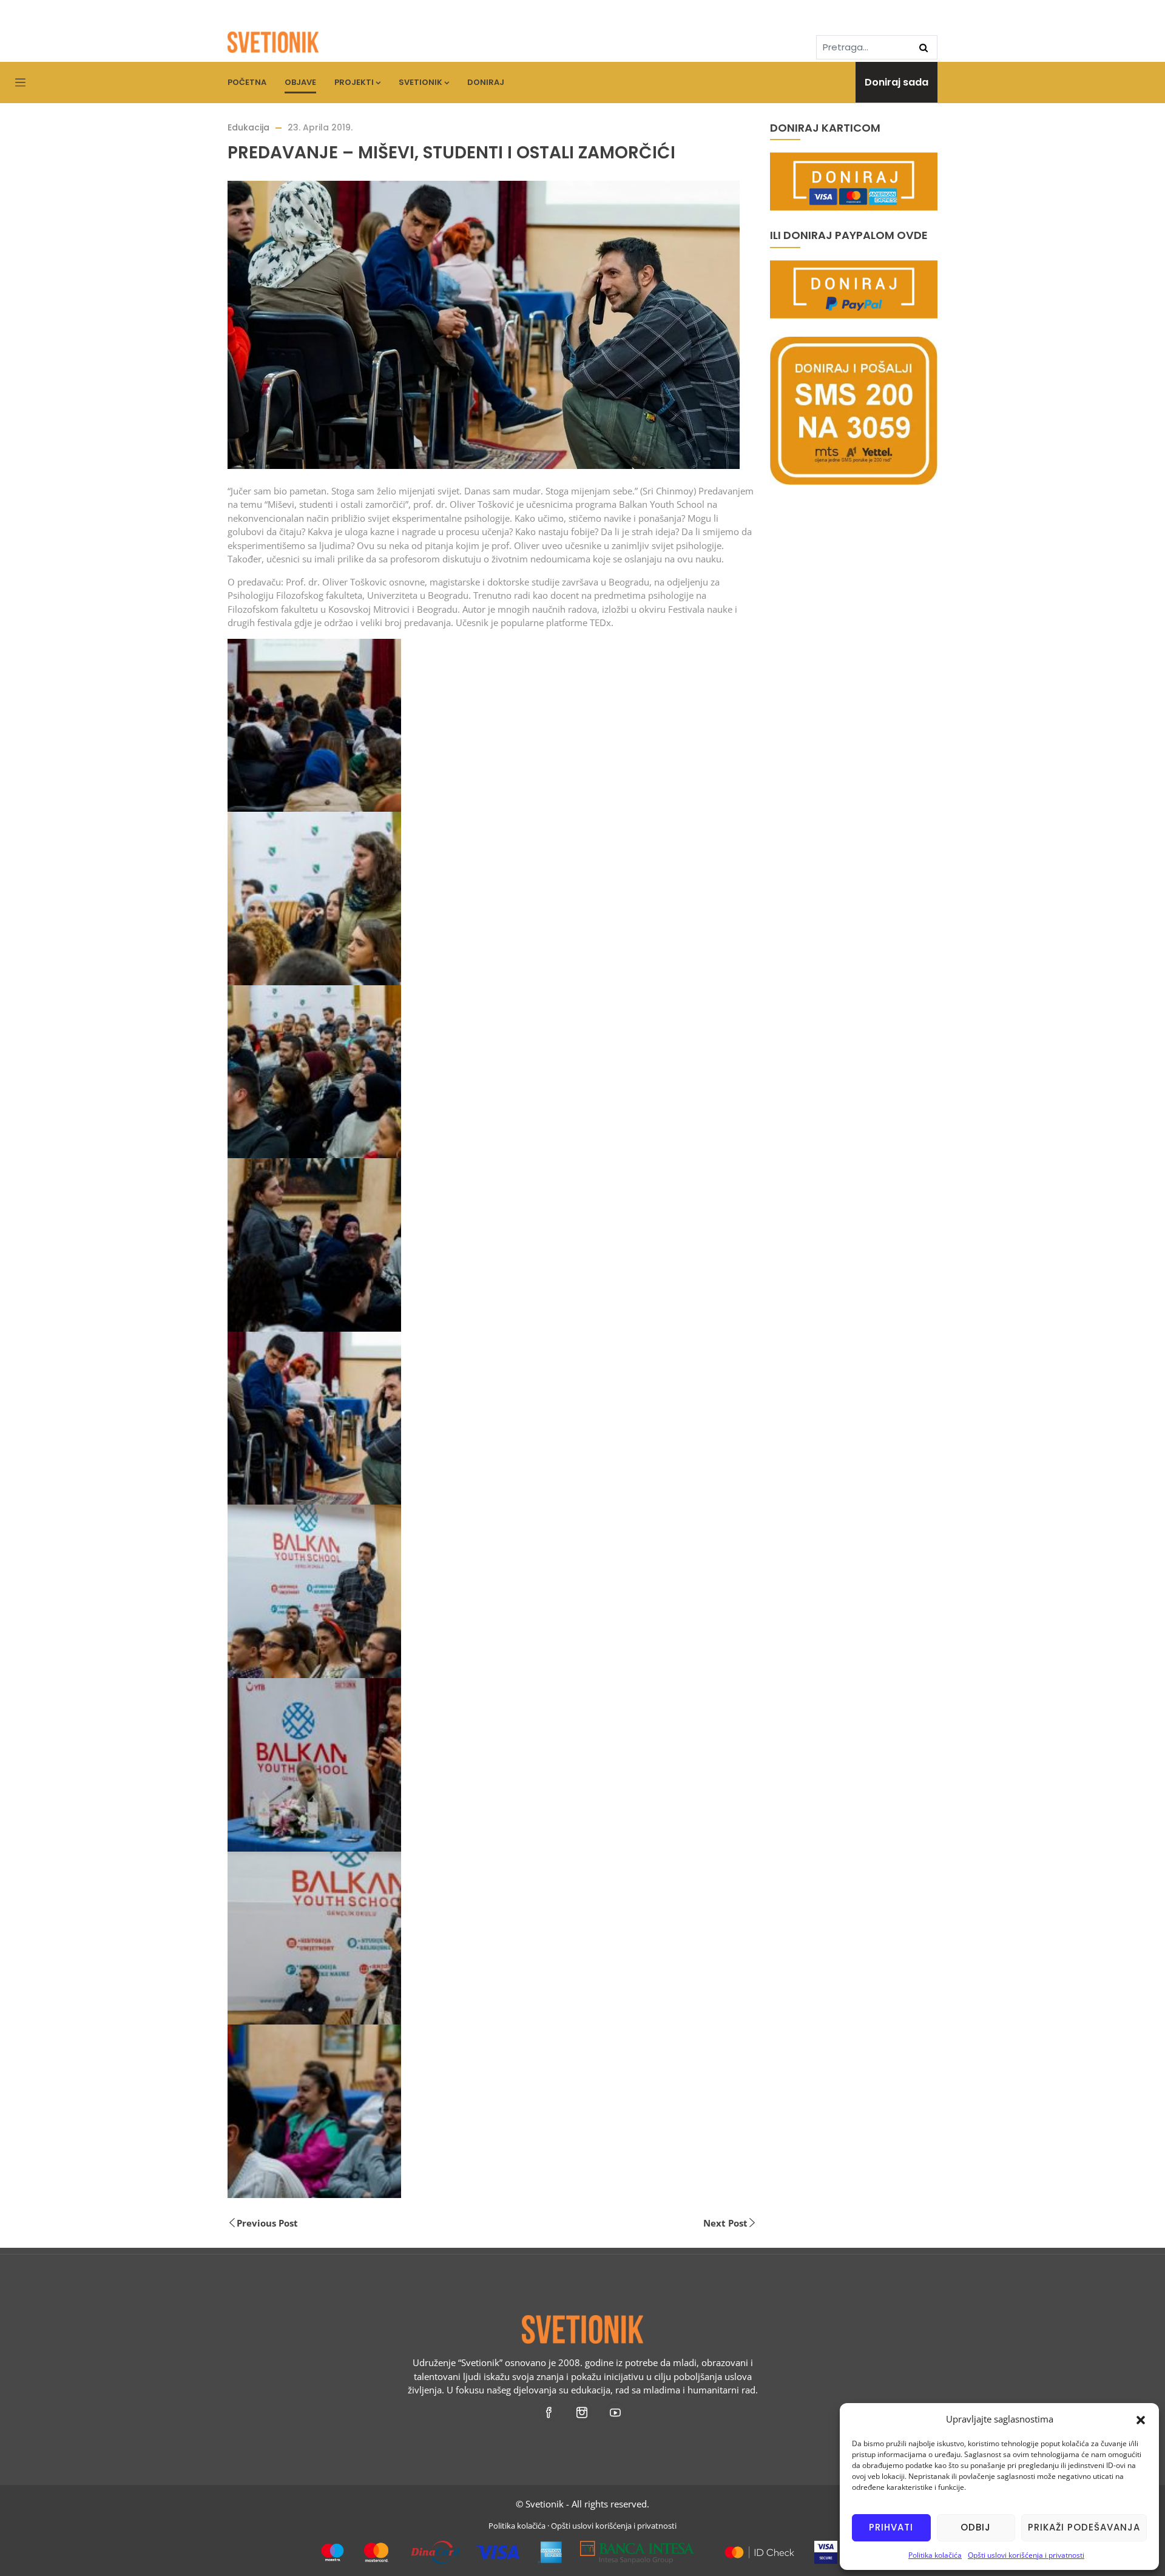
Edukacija (248, 127)
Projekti (354, 82)
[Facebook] (549, 2412)
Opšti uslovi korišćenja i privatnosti (1026, 2555)
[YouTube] (616, 2412)
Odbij (976, 2527)
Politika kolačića (935, 2555)
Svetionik (420, 82)
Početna (247, 82)
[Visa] (826, 2547)
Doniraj (486, 82)
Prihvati (891, 2527)
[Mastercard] (759, 2547)
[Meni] (20, 83)
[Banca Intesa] (637, 2547)
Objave (300, 82)
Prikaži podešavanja (1084, 2527)
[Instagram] (583, 2412)
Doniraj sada (897, 82)
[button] (1141, 2419)
